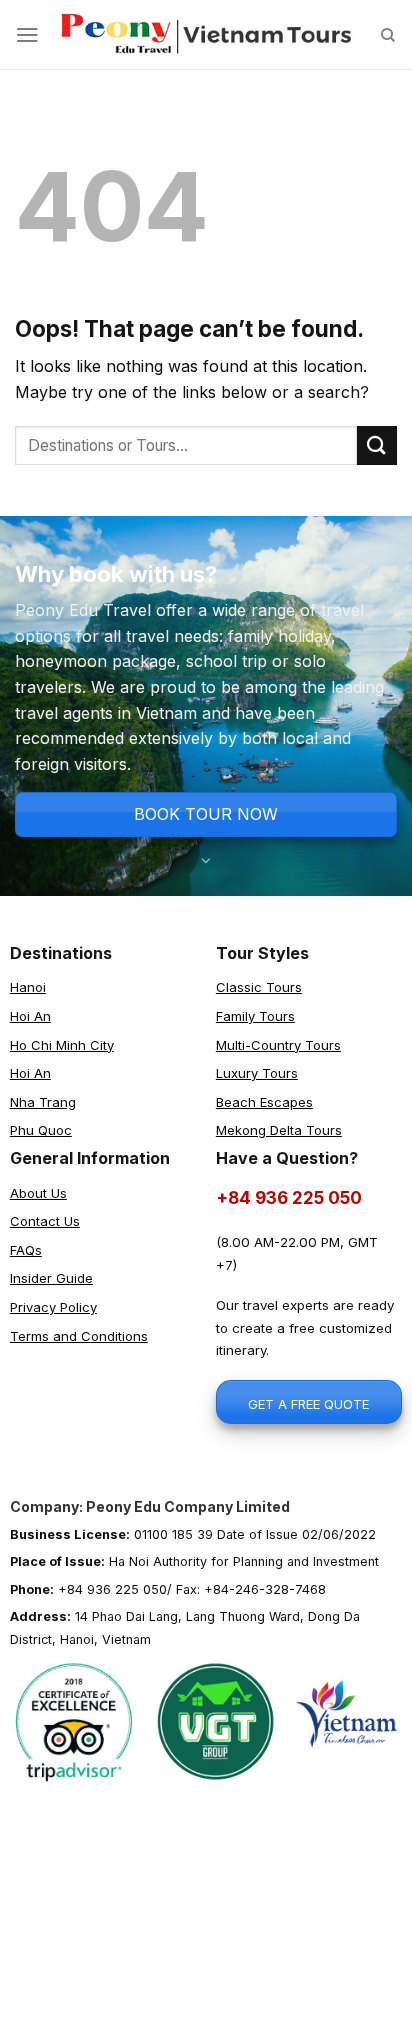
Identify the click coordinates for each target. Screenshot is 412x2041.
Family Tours (255, 1016)
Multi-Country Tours (278, 1045)
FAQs (26, 1250)
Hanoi (28, 987)
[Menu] (27, 35)
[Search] (389, 34)
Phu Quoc (41, 1130)
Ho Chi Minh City (62, 1045)
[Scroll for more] (206, 850)
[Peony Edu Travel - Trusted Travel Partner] (206, 34)
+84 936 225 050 (289, 1198)
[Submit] (377, 445)
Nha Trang (43, 1102)
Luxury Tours (257, 1073)
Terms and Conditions (79, 1336)
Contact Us (45, 1221)
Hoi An (30, 1016)
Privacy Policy (53, 1307)
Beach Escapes (264, 1102)
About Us (38, 1193)
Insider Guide (51, 1278)
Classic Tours (259, 987)
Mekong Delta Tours (279, 1130)
